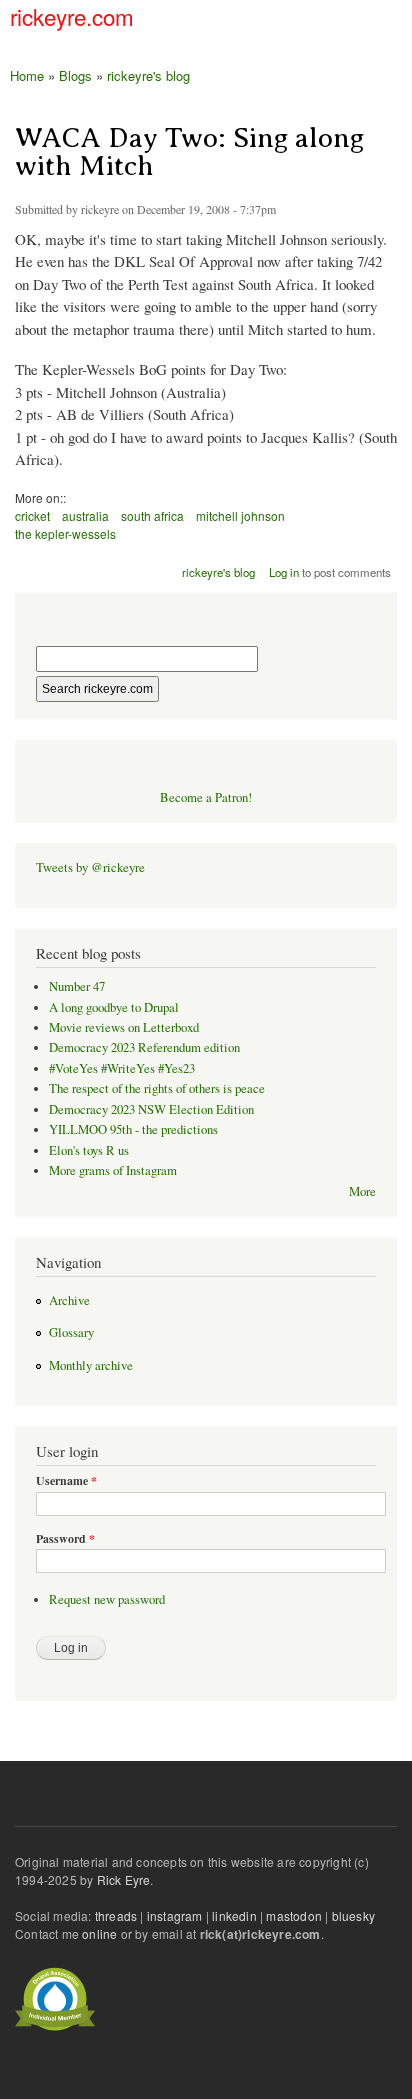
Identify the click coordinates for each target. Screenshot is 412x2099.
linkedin (234, 1915)
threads (116, 1915)
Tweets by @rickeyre (90, 867)
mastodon (294, 1915)
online (99, 1933)
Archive (69, 1300)
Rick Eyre (124, 1879)
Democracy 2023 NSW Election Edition (151, 1109)
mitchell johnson (240, 515)
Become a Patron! (206, 797)
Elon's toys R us (89, 1150)
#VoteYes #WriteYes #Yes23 (122, 1068)
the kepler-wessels (65, 533)
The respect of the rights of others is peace (157, 1088)
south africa (152, 515)
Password (65, 1539)
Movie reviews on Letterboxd (124, 1027)
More (362, 1191)
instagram (175, 1915)
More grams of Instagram (113, 1170)
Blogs (75, 75)
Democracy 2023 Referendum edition (144, 1047)
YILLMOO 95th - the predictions (133, 1129)
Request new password (107, 1599)
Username (66, 1481)
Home (27, 75)
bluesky (353, 1915)
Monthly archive (91, 1365)
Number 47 (77, 986)
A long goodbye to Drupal (114, 1007)
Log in (284, 572)
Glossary (71, 1332)
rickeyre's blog (148, 75)
